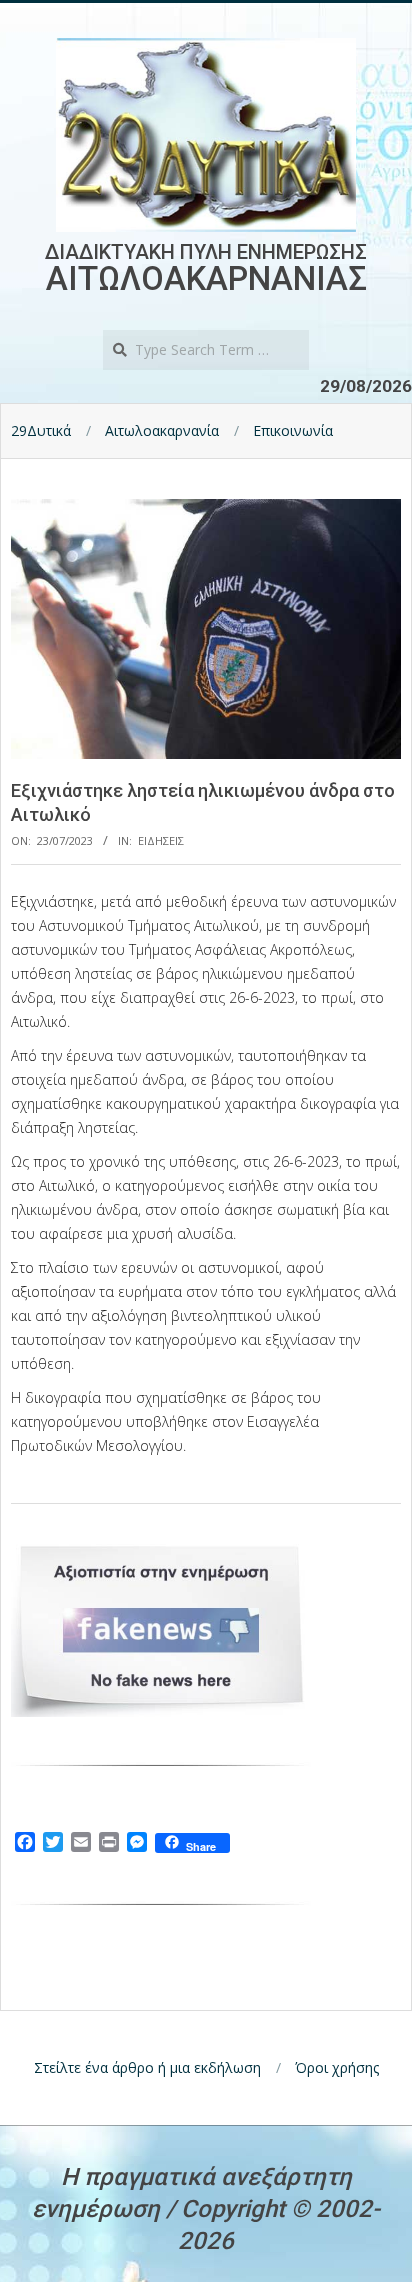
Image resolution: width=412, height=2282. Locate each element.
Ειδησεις (161, 840)
